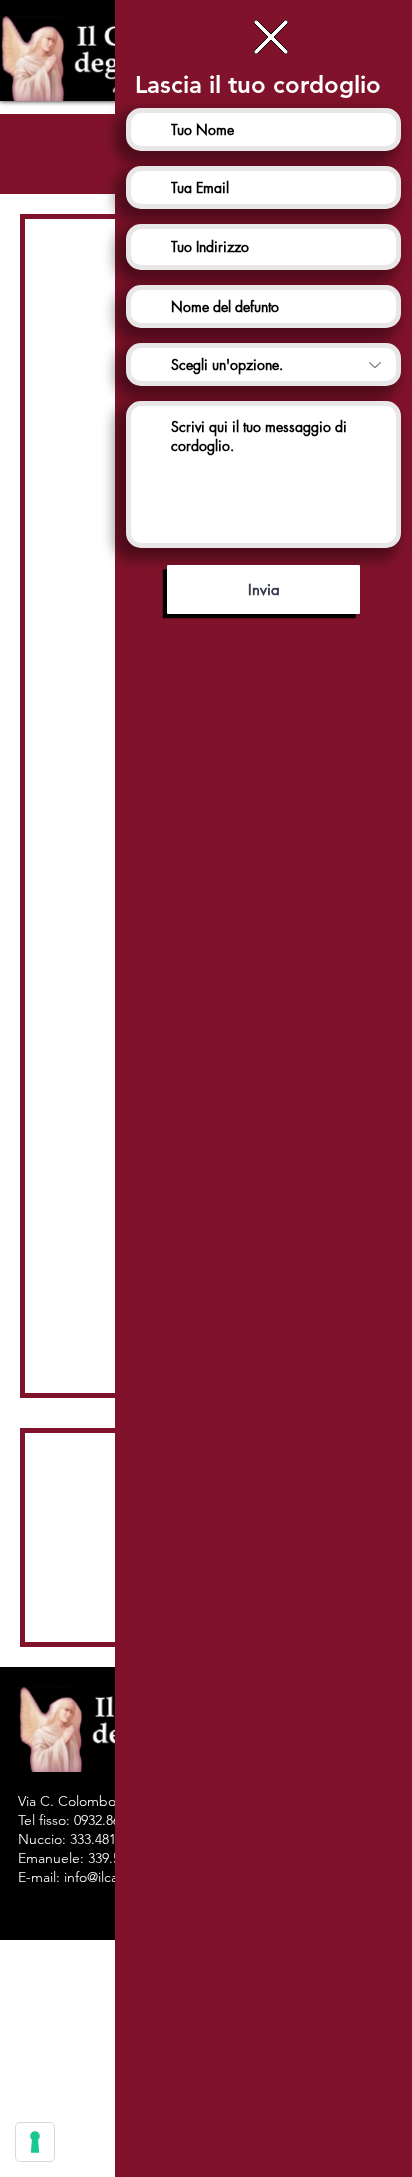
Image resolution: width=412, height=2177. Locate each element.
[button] (271, 37)
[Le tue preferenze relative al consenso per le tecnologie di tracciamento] (35, 2142)
